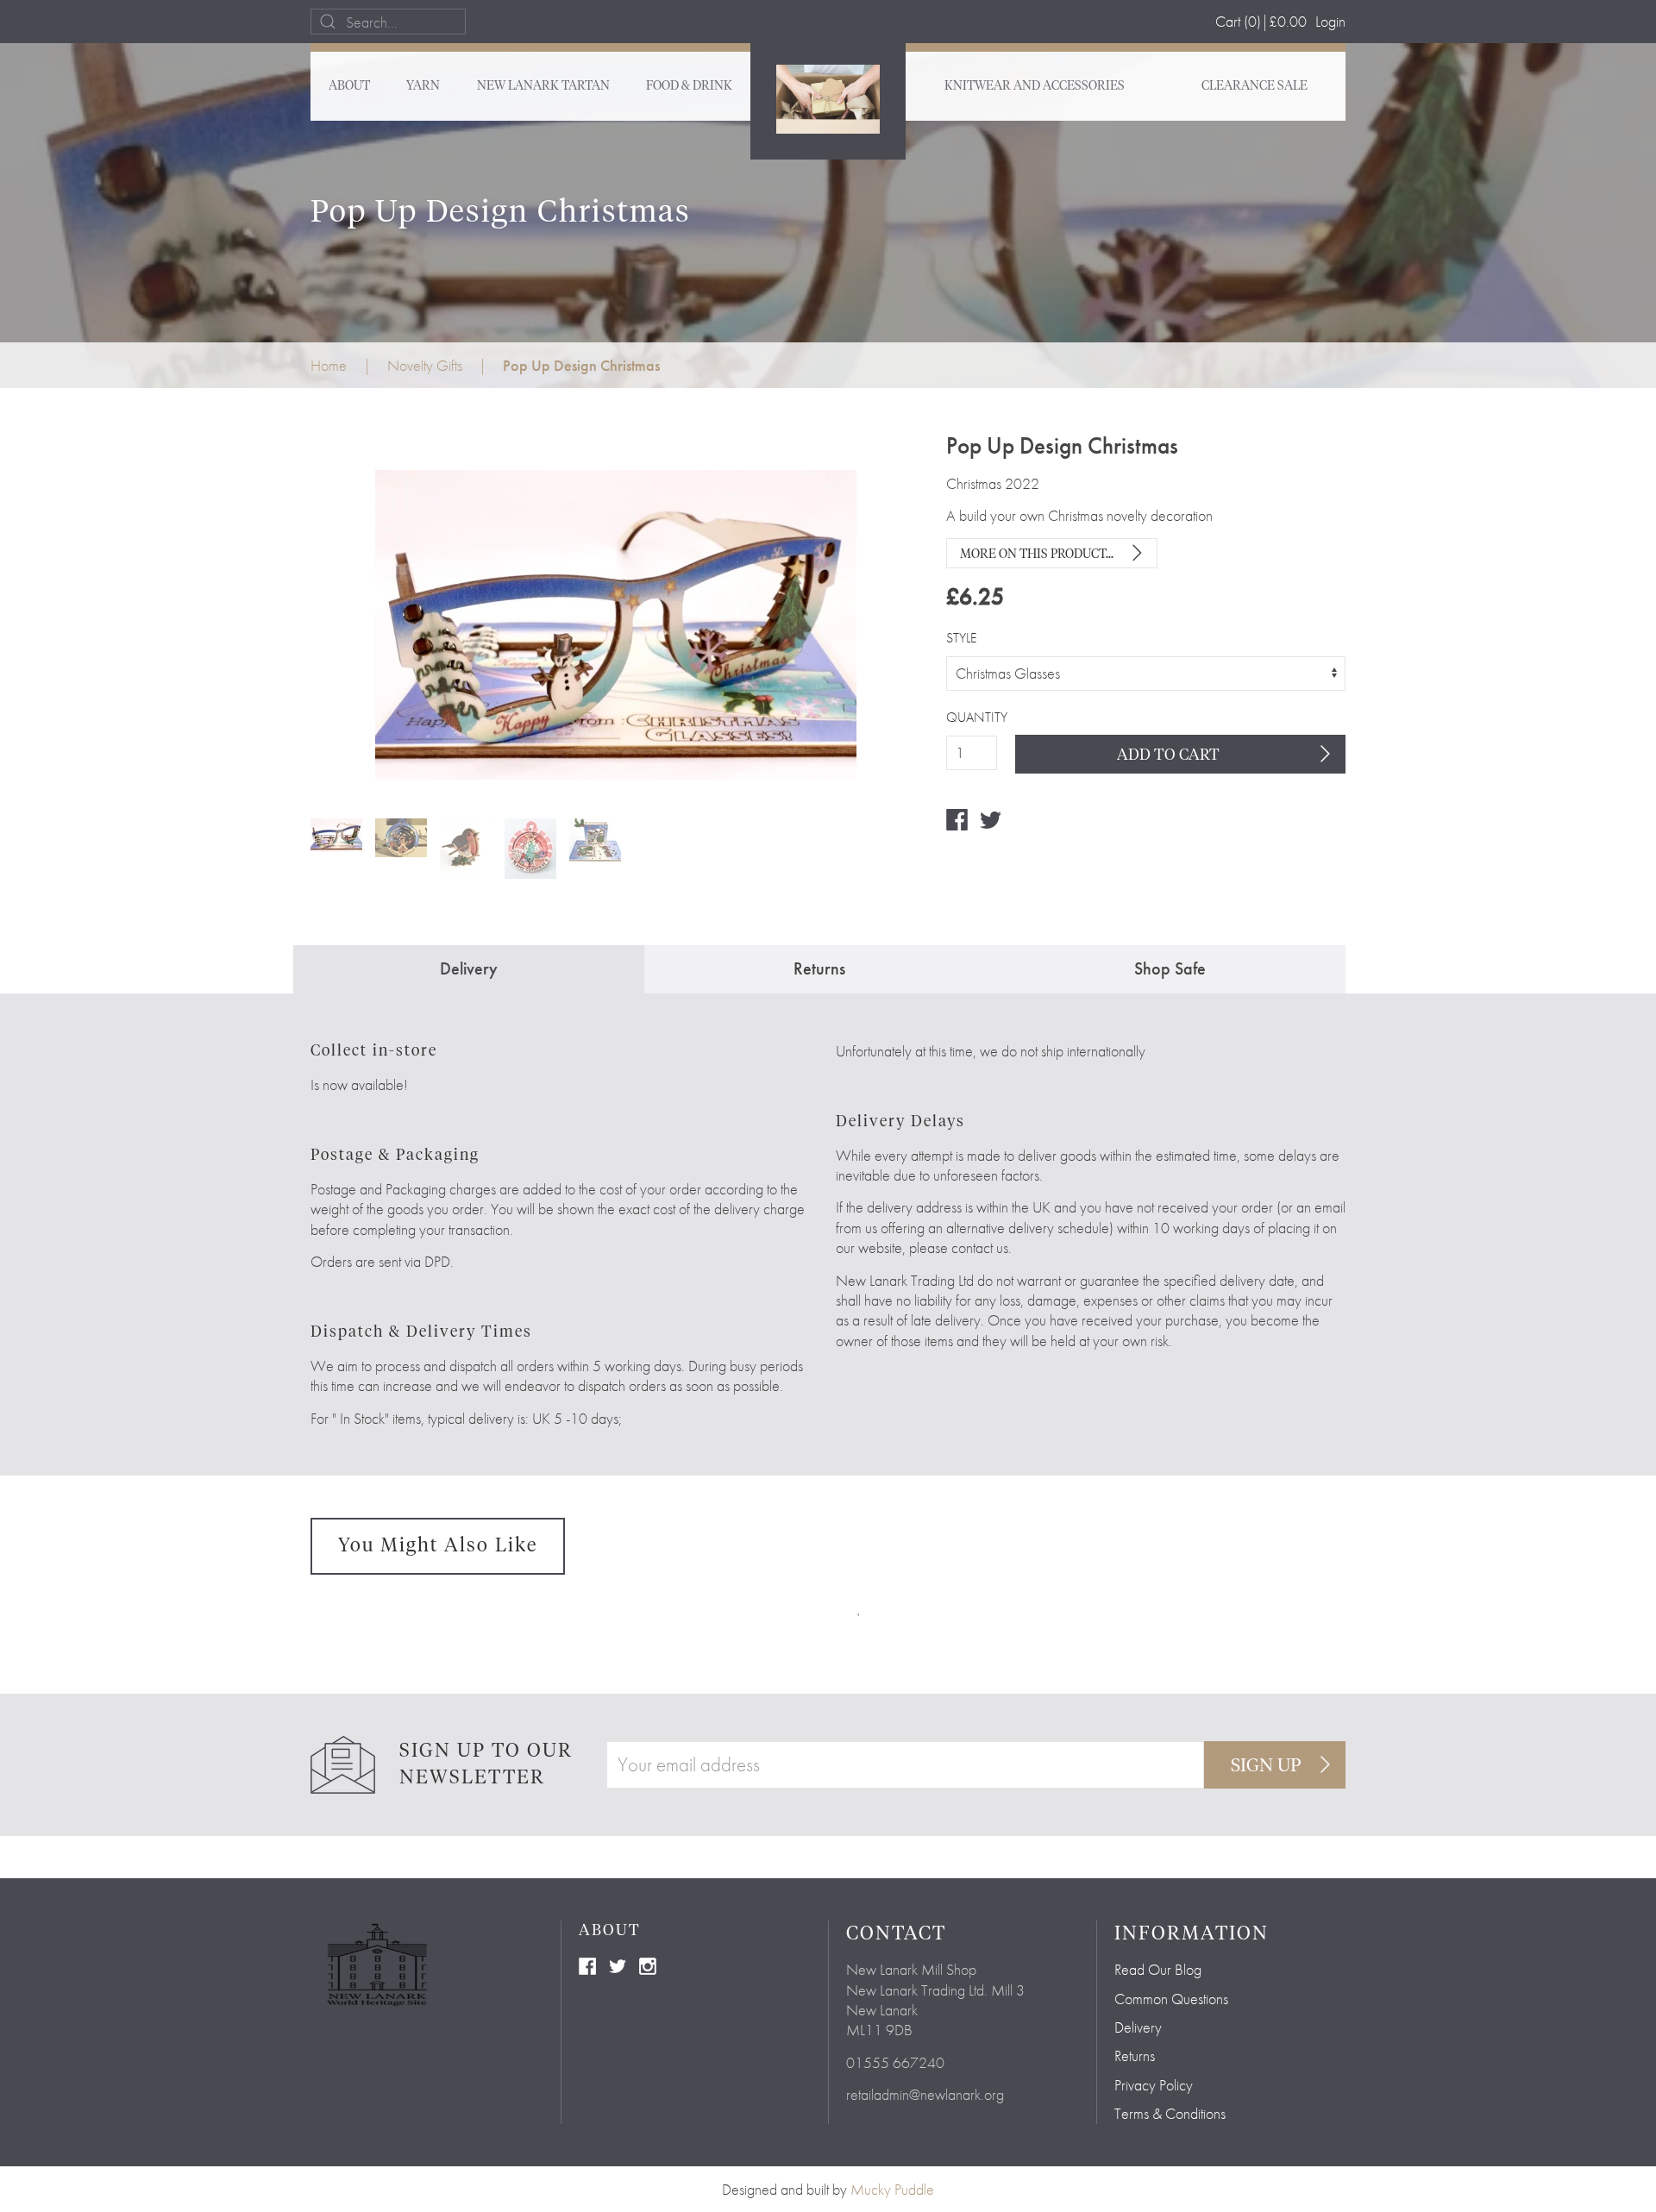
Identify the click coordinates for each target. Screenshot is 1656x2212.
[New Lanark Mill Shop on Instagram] (648, 1964)
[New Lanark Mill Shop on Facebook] (587, 1964)
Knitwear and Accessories (1035, 86)
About (349, 86)
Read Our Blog (1158, 1969)
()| (1261, 21)
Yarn (423, 86)
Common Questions (1171, 1999)
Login (1330, 21)
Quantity (972, 717)
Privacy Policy (1154, 2085)
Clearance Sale (1255, 86)
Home (329, 365)
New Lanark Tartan (543, 86)
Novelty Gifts (425, 365)
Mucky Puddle (892, 2189)
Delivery (1138, 2027)
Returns (1135, 2055)
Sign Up (1266, 1766)
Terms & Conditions (1170, 2113)
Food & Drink (689, 86)
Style (961, 638)
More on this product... (1037, 555)
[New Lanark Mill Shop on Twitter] (618, 1964)
